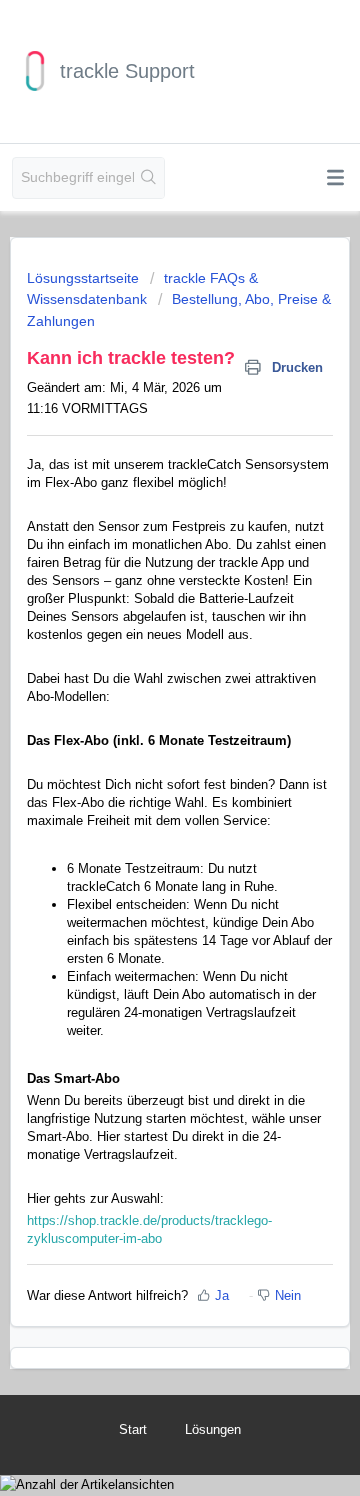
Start (133, 1429)
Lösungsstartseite (85, 278)
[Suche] (149, 178)
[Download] (143, 743)
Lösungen (213, 1429)
